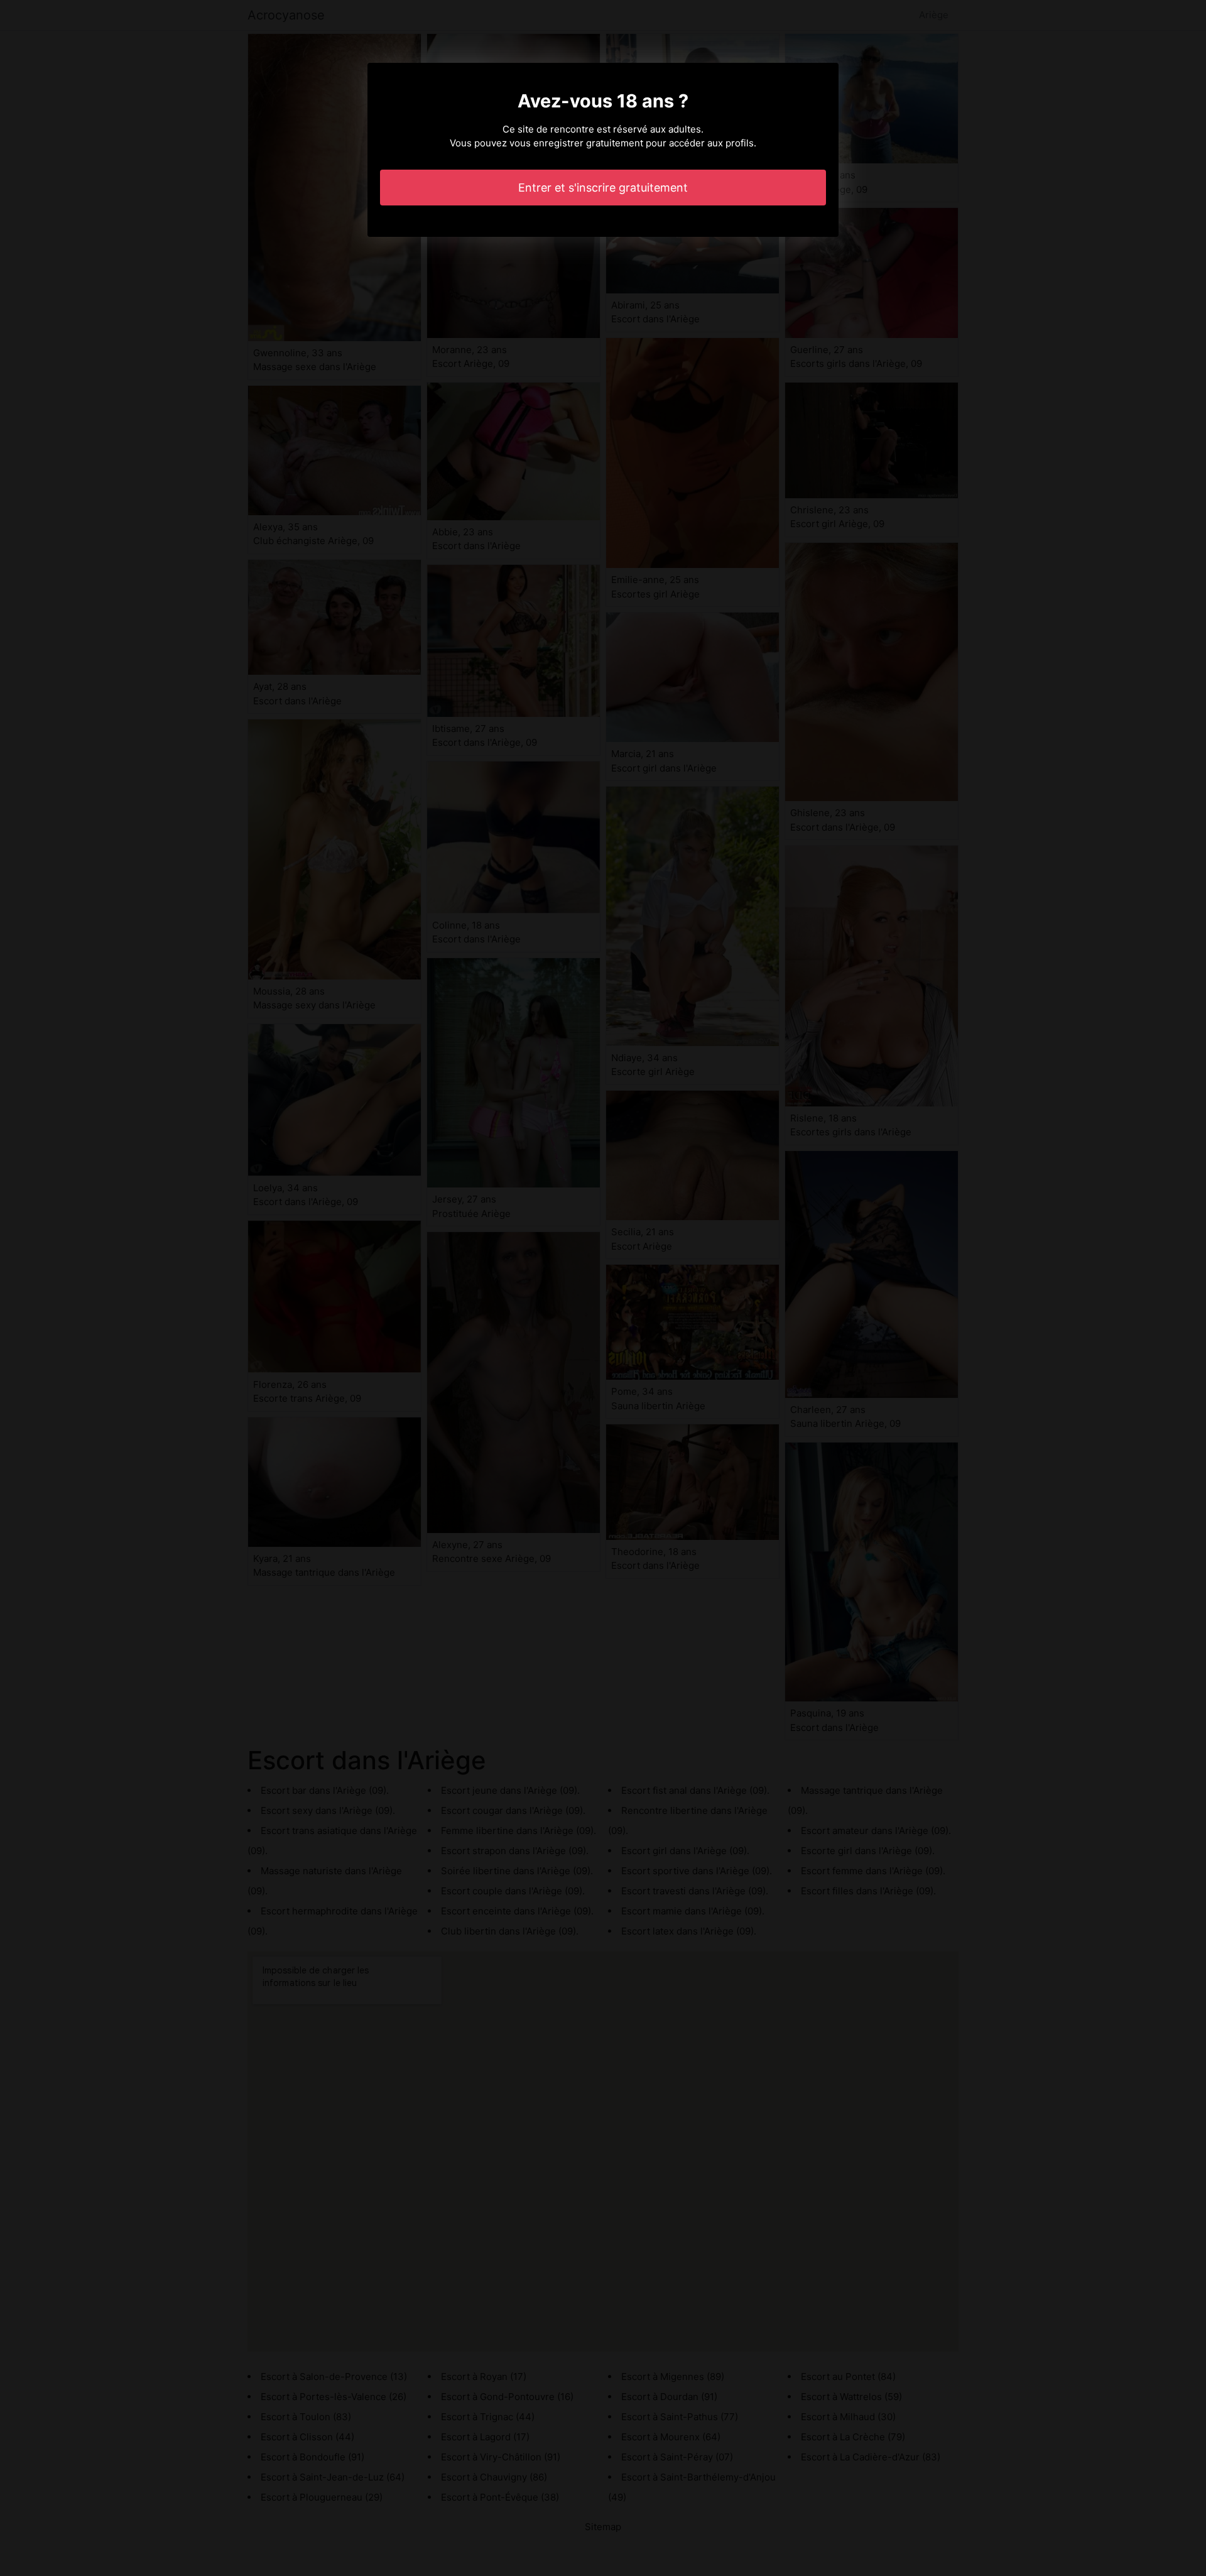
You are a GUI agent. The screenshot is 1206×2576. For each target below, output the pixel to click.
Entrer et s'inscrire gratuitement (603, 188)
